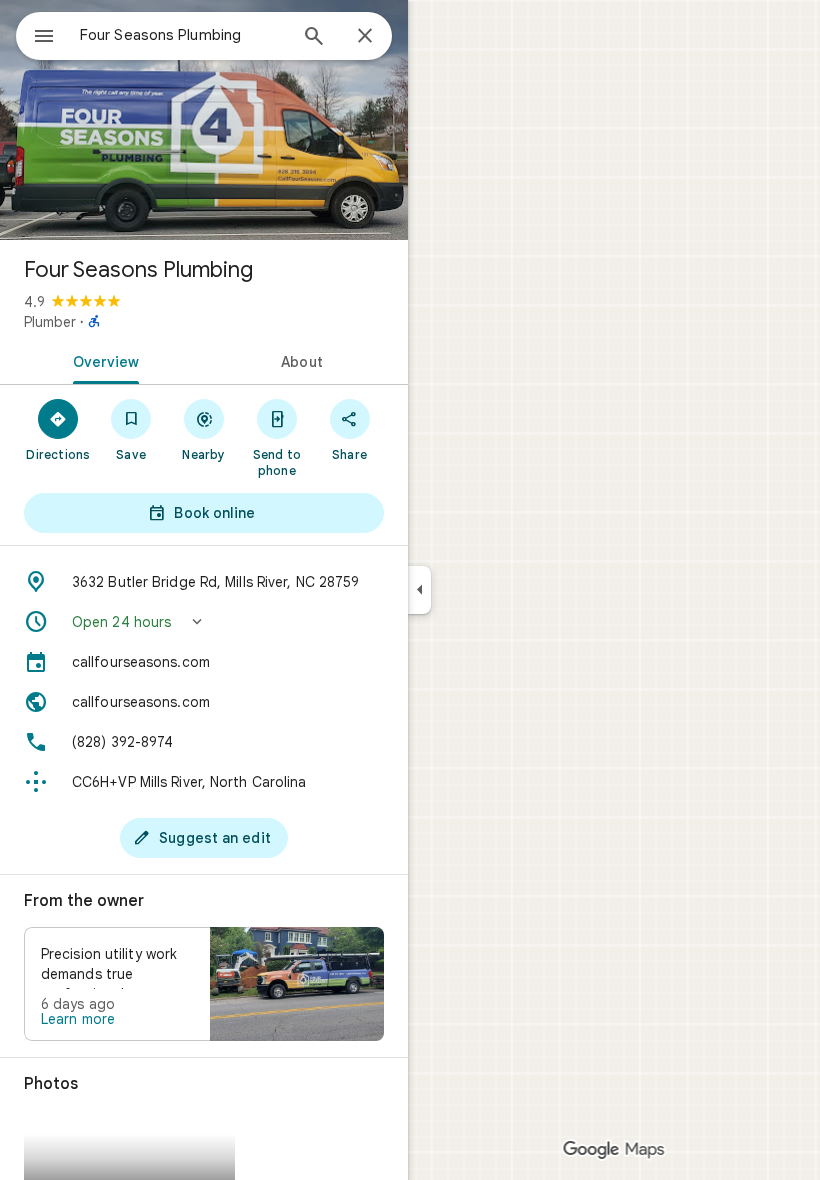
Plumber (50, 322)
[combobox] (183, 35)
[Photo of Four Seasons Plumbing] (204, 120)
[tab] (102, 360)
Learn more (78, 1019)
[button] (204, 622)
